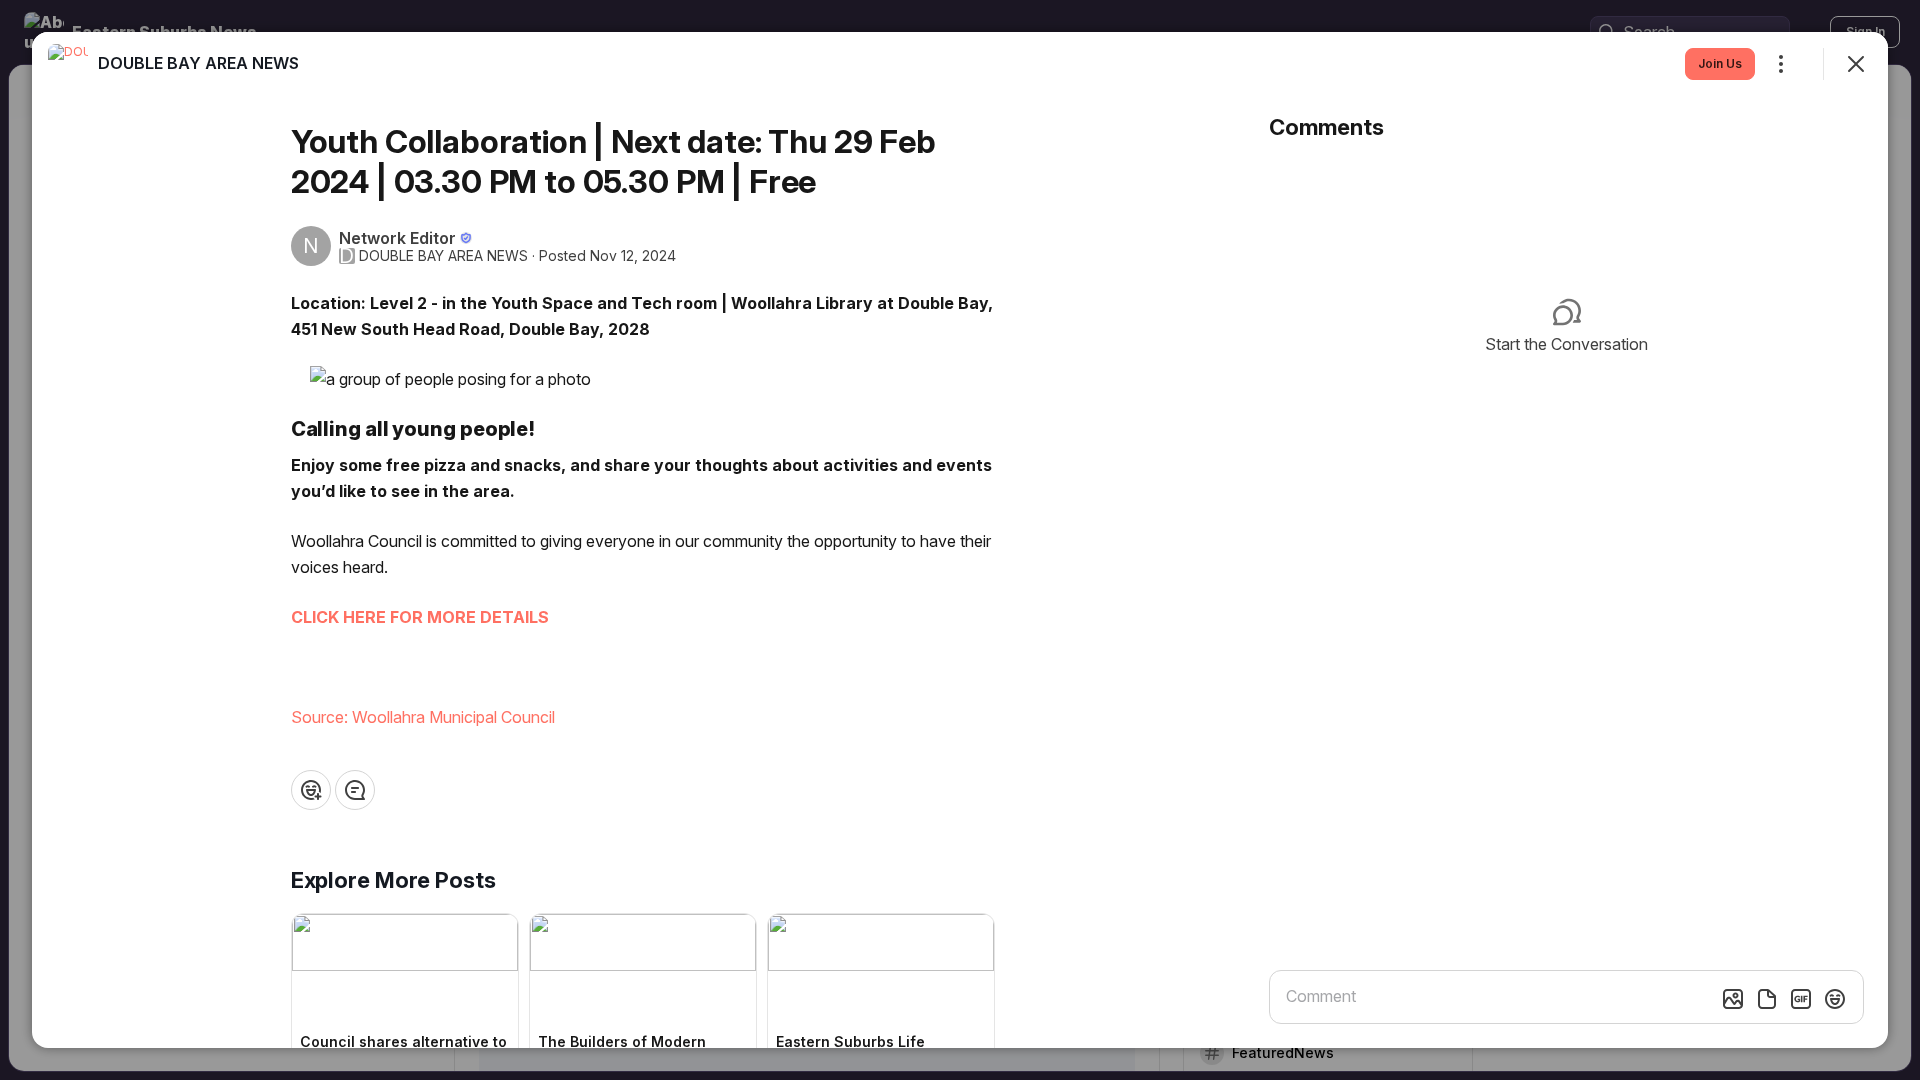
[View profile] (68, 64)
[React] (311, 790)
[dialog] (960, 540)
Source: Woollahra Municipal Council (423, 717)
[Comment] (355, 790)
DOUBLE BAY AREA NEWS (443, 256)
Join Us (1720, 63)
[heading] (198, 63)
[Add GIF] (1801, 999)
